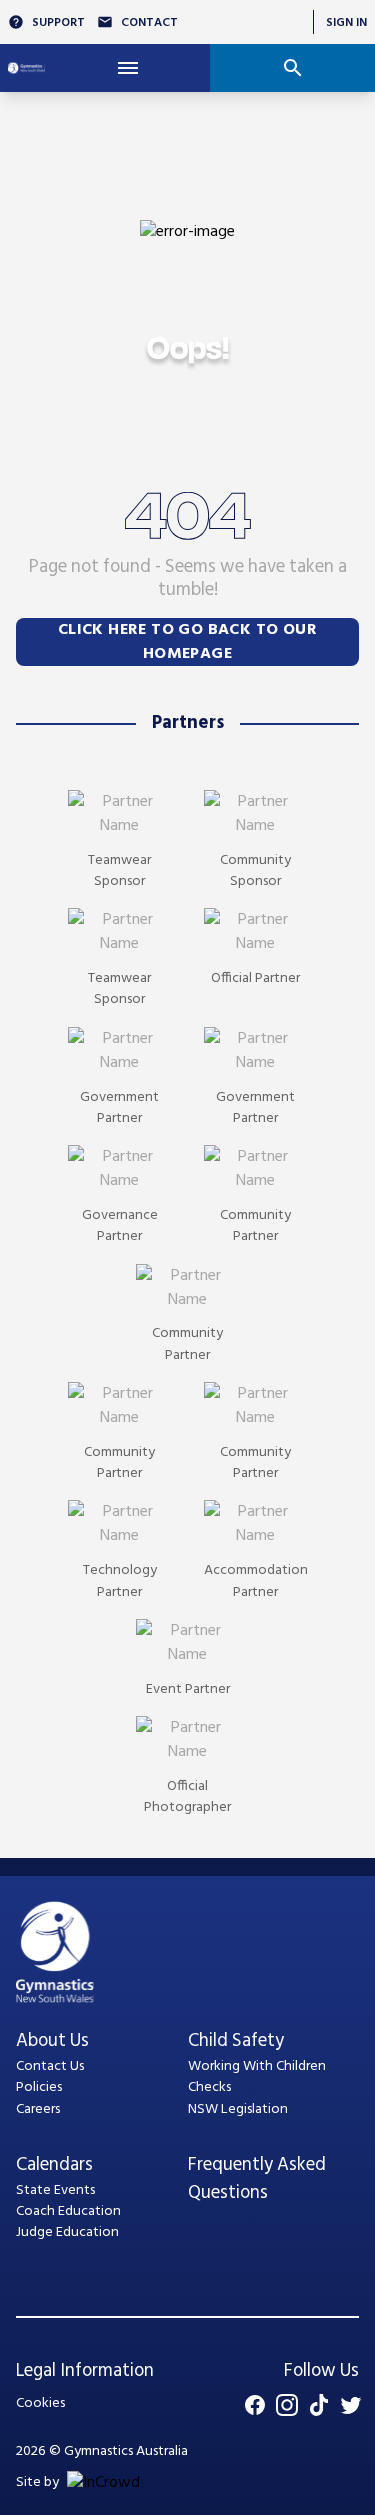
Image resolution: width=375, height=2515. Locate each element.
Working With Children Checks (257, 2077)
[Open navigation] (127, 68)
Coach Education (68, 2211)
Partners (188, 723)
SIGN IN (346, 22)
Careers (38, 2109)
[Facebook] (255, 2405)
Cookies (40, 2403)
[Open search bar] (292, 68)
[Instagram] (287, 2405)
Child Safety (236, 2041)
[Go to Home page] (26, 68)
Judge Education (67, 2232)
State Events (55, 2190)
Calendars (54, 2165)
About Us (52, 2041)
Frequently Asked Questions (257, 2179)
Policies (39, 2087)
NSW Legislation (238, 2109)
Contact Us (50, 2066)
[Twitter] (351, 2405)
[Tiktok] (319, 2405)
